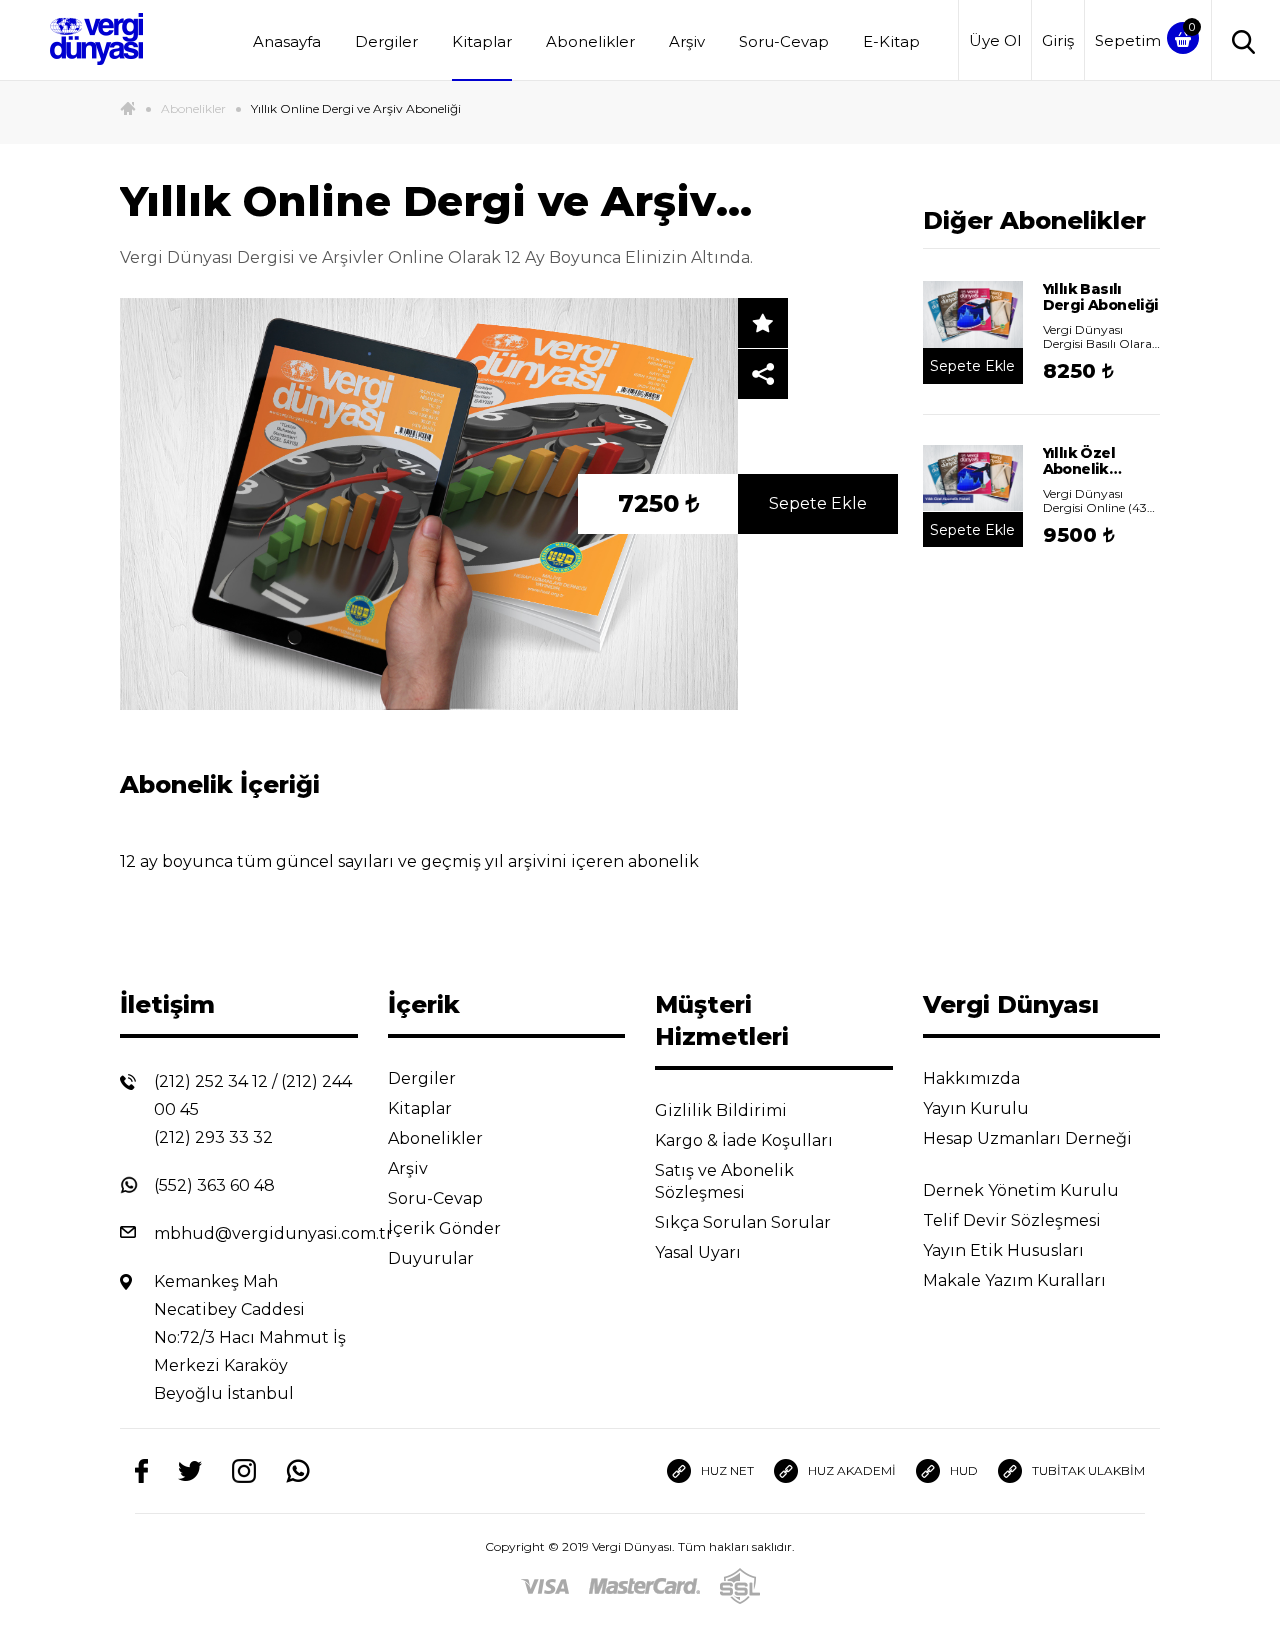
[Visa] (545, 1586)
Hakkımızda (973, 1078)
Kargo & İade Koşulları (746, 1140)
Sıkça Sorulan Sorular (745, 1222)
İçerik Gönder (446, 1228)
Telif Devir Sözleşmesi (1012, 1220)
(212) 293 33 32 (213, 1137)
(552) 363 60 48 (214, 1185)
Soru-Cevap (784, 41)
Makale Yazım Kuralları (1016, 1280)
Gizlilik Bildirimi (723, 1110)
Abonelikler (590, 41)
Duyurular (433, 1258)
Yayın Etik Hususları (1005, 1250)
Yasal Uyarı (700, 1252)
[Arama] (1238, 40)
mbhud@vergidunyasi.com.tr (273, 1233)
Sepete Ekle (818, 503)
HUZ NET (727, 1470)
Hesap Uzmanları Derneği (1027, 1138)
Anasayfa (287, 41)
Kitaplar (482, 41)
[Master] (644, 1586)
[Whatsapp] (298, 1471)
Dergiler (386, 41)
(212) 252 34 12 (211, 1081)
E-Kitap (891, 41)
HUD (964, 1470)
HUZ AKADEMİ (852, 1470)
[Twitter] (190, 1471)
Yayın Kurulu (978, 1108)
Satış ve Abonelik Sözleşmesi (724, 1181)
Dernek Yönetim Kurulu (1023, 1190)
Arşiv (687, 41)
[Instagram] (244, 1471)
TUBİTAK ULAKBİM (1088, 1470)
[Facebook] (141, 1471)
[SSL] (740, 1586)
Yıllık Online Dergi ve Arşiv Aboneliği (356, 108)
